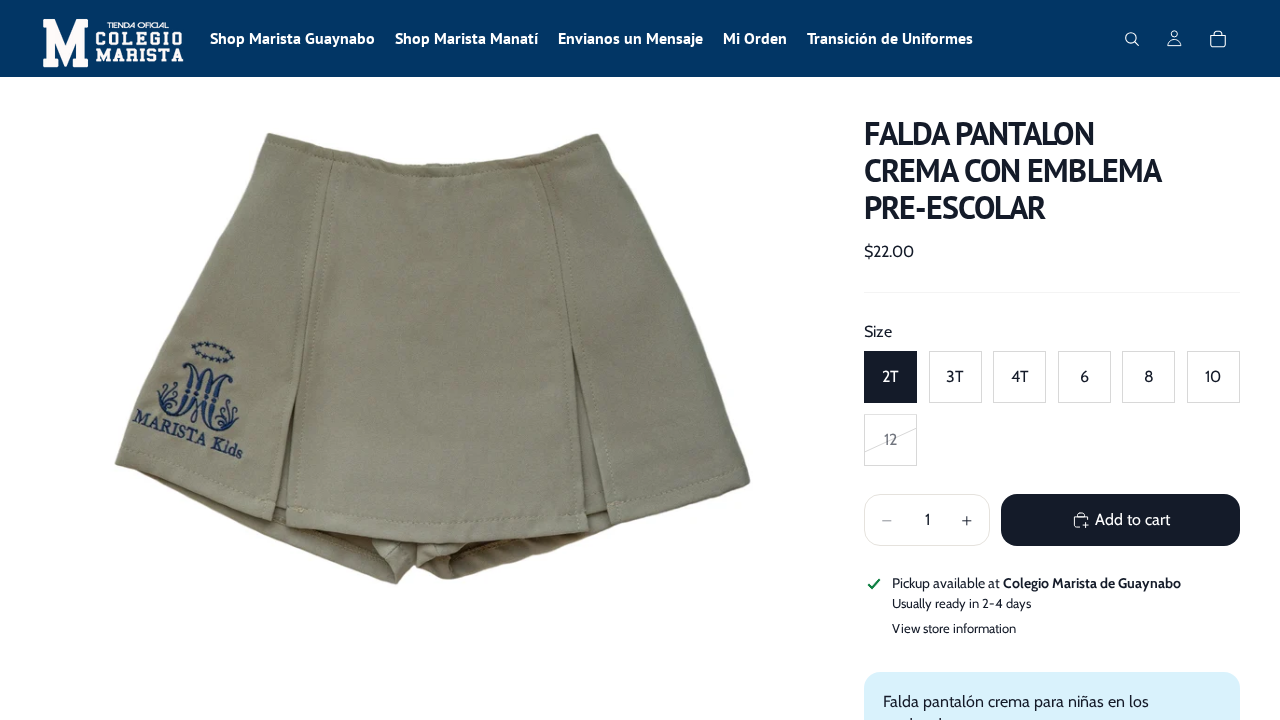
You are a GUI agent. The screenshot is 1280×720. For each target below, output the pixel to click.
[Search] (1132, 39)
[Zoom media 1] (428, 346)
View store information (954, 628)
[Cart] (1218, 39)
